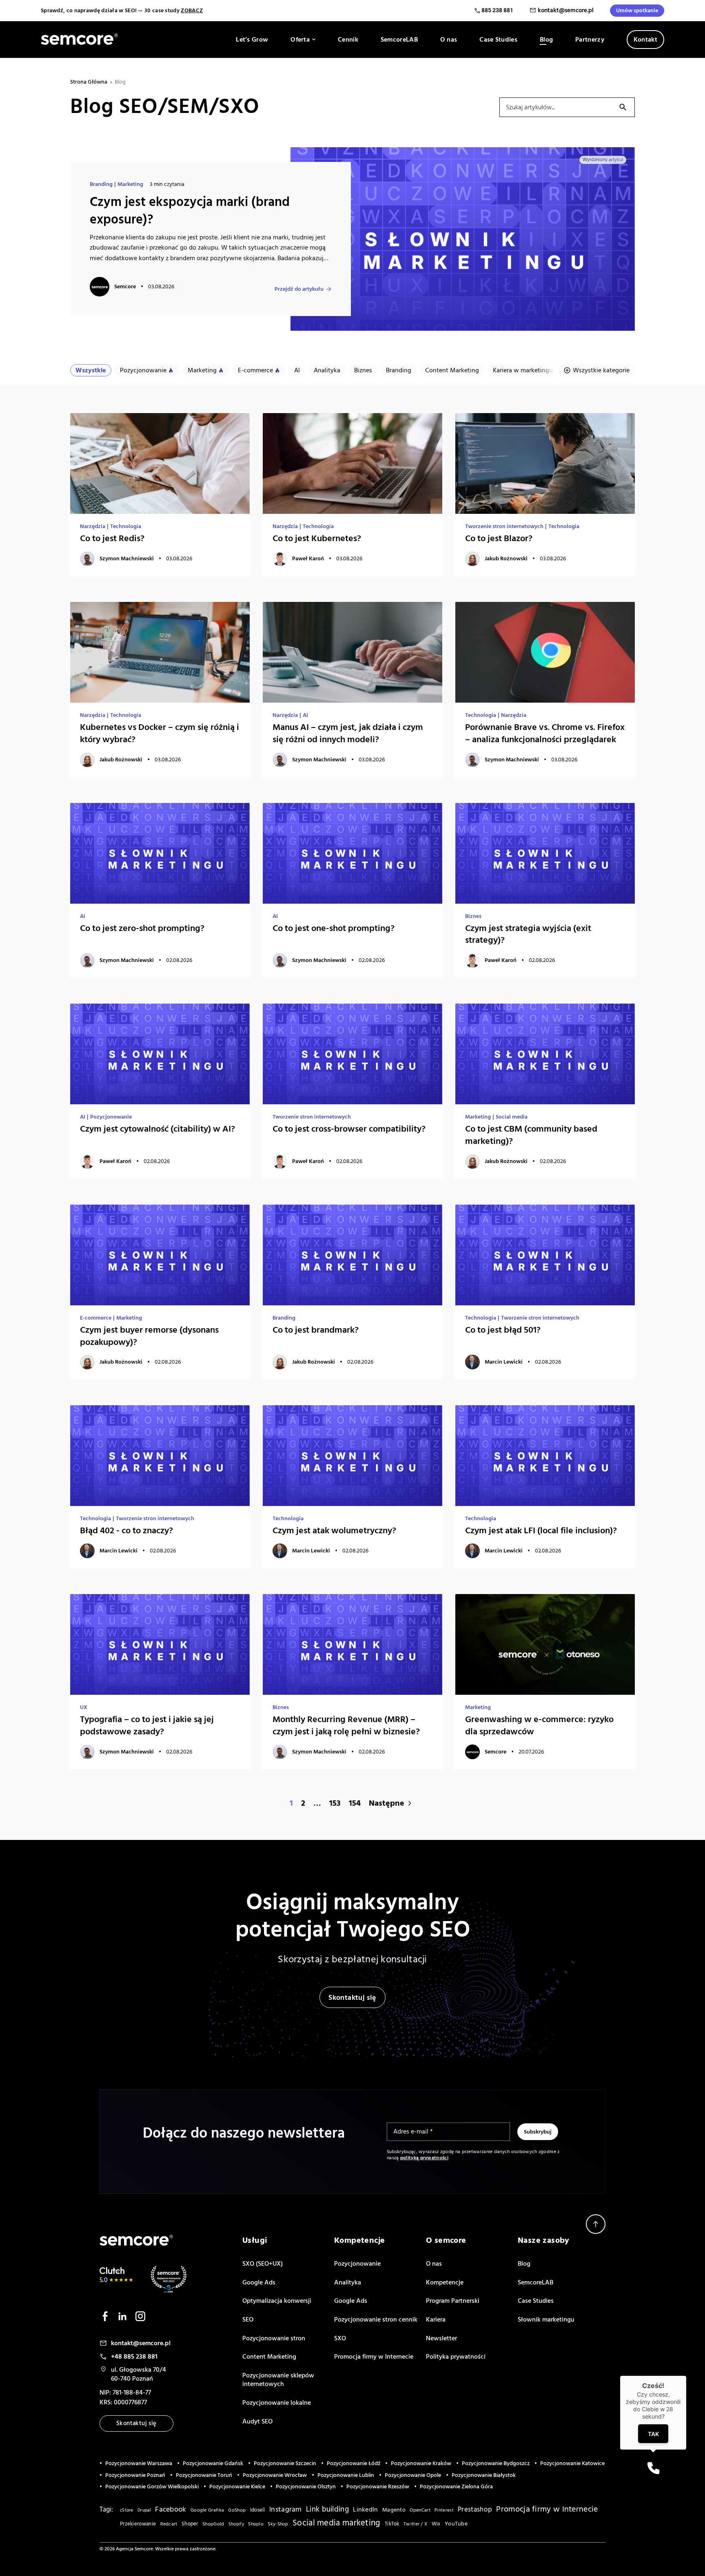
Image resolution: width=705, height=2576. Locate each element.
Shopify (236, 2524)
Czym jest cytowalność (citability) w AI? (157, 1129)
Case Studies (498, 40)
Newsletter (441, 2338)
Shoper (190, 2524)
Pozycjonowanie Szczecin (285, 2463)
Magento (394, 2510)
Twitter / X (415, 2524)
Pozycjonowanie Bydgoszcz (496, 2463)
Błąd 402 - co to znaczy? (126, 1531)
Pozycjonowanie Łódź (354, 2463)
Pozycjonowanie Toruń (204, 2475)
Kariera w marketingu (523, 370)
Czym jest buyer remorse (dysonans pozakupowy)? (149, 1336)
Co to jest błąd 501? (503, 1330)
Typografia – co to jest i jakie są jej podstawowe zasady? (147, 1726)
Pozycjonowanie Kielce (237, 2487)
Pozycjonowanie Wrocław (275, 2475)
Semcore (125, 287)
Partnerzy (590, 40)
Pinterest (444, 2510)
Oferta (300, 40)
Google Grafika (207, 2510)
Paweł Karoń (308, 559)
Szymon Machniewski (127, 559)
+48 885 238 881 (134, 2357)
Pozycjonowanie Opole (413, 2475)
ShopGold (213, 2524)
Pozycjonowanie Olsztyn (306, 2487)
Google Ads (259, 2282)
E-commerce (255, 370)
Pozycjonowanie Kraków (421, 2463)
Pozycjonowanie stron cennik (376, 2320)
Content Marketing (452, 370)
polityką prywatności (424, 2158)
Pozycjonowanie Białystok (484, 2475)
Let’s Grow (252, 40)
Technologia (126, 526)
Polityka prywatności (456, 2357)
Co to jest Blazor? (499, 538)
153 (335, 1803)
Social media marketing (337, 2523)
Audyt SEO (257, 2421)
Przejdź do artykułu (299, 289)
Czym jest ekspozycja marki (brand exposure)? (190, 211)
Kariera (436, 2320)
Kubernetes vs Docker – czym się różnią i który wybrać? (160, 733)
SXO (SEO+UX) (263, 2264)
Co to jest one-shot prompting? (334, 928)
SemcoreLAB (399, 40)
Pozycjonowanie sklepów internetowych (278, 2380)
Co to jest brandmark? (316, 1330)
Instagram (286, 2510)
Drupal (144, 2510)
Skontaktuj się (352, 1998)
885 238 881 (497, 10)
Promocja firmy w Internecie (374, 2357)
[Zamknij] (686, 2376)
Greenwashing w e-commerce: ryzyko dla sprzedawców (539, 1726)
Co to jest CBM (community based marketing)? (531, 1135)
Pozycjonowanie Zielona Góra (456, 2487)
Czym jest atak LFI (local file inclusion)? (541, 1531)
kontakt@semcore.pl (566, 10)
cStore (127, 2510)
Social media (512, 1117)
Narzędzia (93, 526)
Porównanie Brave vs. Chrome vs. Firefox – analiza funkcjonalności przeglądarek (545, 733)
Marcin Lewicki (504, 1362)
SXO (340, 2338)
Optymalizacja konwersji (277, 2301)
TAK (653, 2434)
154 (355, 1803)
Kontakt (645, 40)
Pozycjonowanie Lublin (346, 2475)
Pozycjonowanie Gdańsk (213, 2463)
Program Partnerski (453, 2301)
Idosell (258, 2510)
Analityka (327, 370)
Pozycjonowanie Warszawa (139, 2463)
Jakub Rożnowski (506, 559)
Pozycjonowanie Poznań (135, 2475)
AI (297, 370)
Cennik (348, 40)
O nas (449, 40)
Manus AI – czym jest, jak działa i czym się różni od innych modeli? (348, 733)
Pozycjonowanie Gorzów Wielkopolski (152, 2487)
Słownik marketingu (546, 2320)
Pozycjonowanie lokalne (277, 2403)
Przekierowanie (138, 2524)
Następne (387, 1803)
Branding (101, 184)
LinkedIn (365, 2510)
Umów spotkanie (637, 11)
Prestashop (475, 2510)
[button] (653, 2468)
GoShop (237, 2510)
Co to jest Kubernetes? (317, 538)
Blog (546, 40)
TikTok (392, 2524)
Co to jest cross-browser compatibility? (349, 1129)
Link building (327, 2509)
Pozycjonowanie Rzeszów (378, 2487)
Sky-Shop (278, 2524)
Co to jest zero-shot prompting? (142, 928)
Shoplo (256, 2524)
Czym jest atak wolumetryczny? (334, 1531)
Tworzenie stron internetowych (504, 526)
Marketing (130, 184)
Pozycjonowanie (143, 370)
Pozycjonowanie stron (274, 2338)
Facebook (171, 2509)
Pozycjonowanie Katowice (572, 2463)
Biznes (363, 370)
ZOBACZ (192, 11)
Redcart (169, 2524)
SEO (248, 2320)
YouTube (456, 2524)
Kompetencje (445, 2282)
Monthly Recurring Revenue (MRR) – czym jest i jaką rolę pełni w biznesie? (346, 1726)
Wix (436, 2524)
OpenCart (420, 2510)
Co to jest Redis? (112, 538)
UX (84, 1707)
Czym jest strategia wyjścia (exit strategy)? (528, 934)
